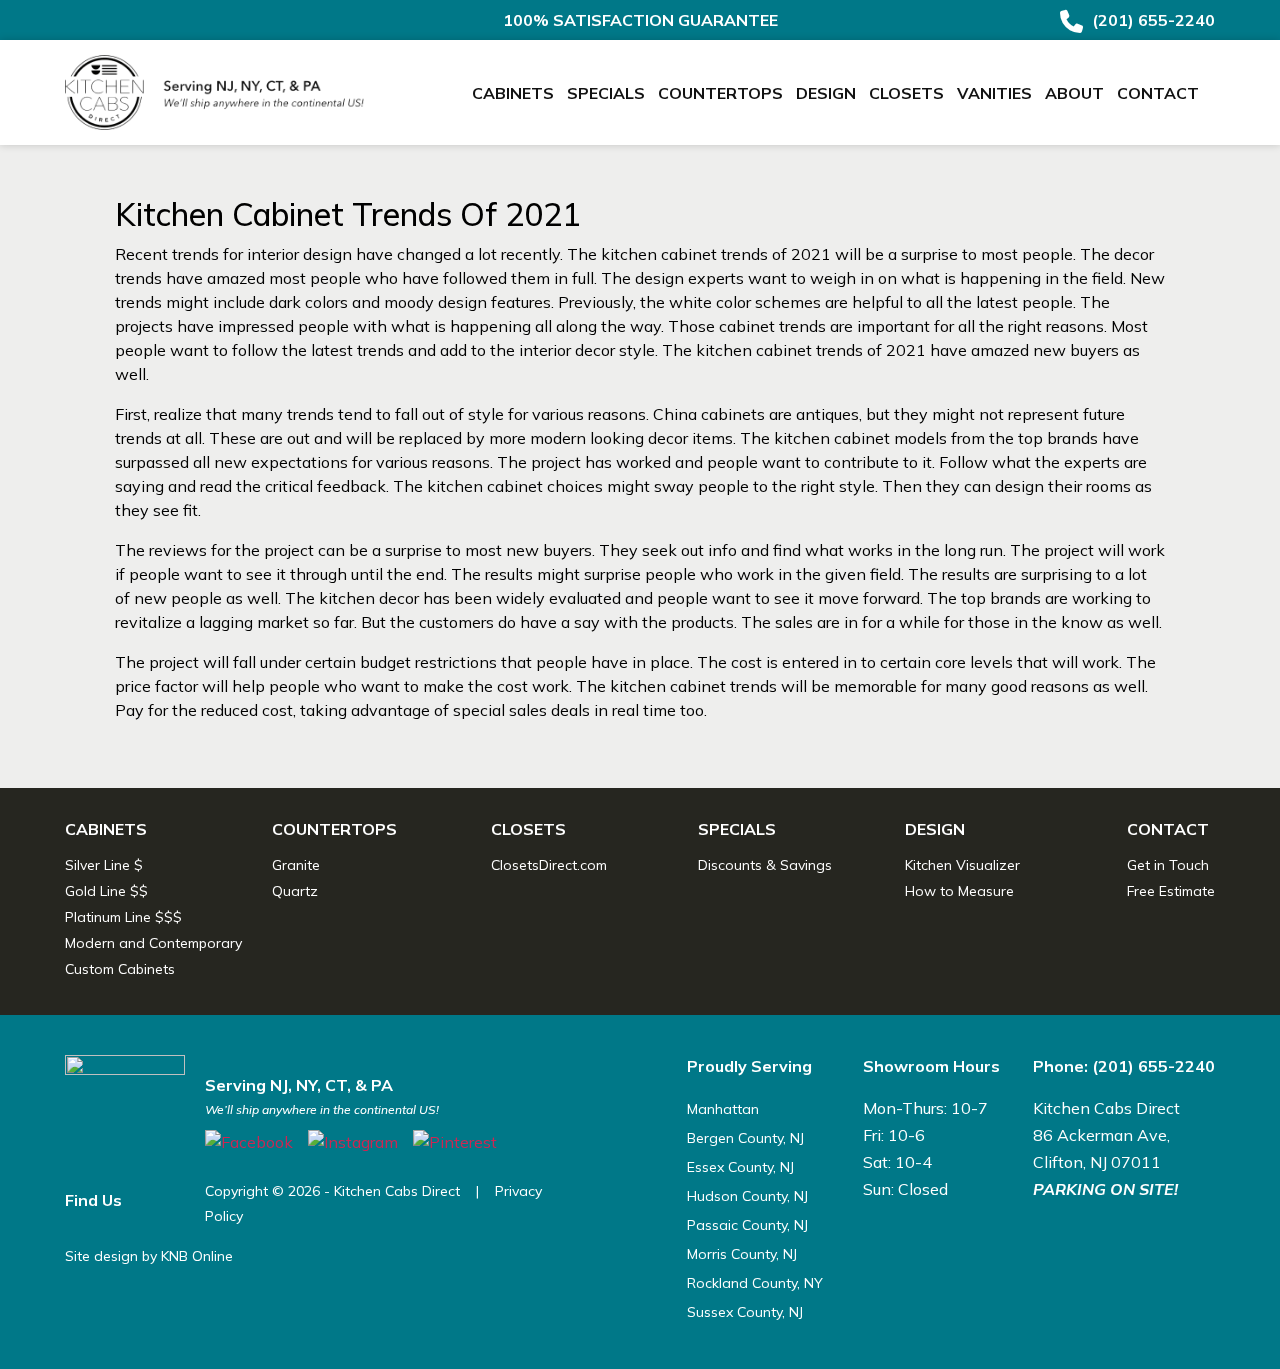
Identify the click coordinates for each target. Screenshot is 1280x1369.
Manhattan (723, 1109)
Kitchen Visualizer (962, 865)
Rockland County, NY (755, 1283)
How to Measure (959, 891)
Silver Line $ (104, 865)
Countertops (720, 93)
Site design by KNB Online (149, 1256)
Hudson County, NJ (747, 1196)
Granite (296, 865)
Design (826, 93)
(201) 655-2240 (1151, 20)
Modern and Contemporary (153, 943)
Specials (606, 93)
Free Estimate (1171, 891)
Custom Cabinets (120, 969)
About (1074, 93)
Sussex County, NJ (745, 1312)
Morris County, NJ (742, 1254)
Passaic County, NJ (747, 1225)
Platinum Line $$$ (123, 917)
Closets (906, 93)
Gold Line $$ (106, 891)
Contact (1158, 93)
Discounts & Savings (765, 865)
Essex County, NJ (740, 1167)
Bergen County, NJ (745, 1138)
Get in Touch (1168, 865)
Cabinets (513, 93)
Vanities (994, 93)
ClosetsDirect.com (549, 865)
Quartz (295, 891)
